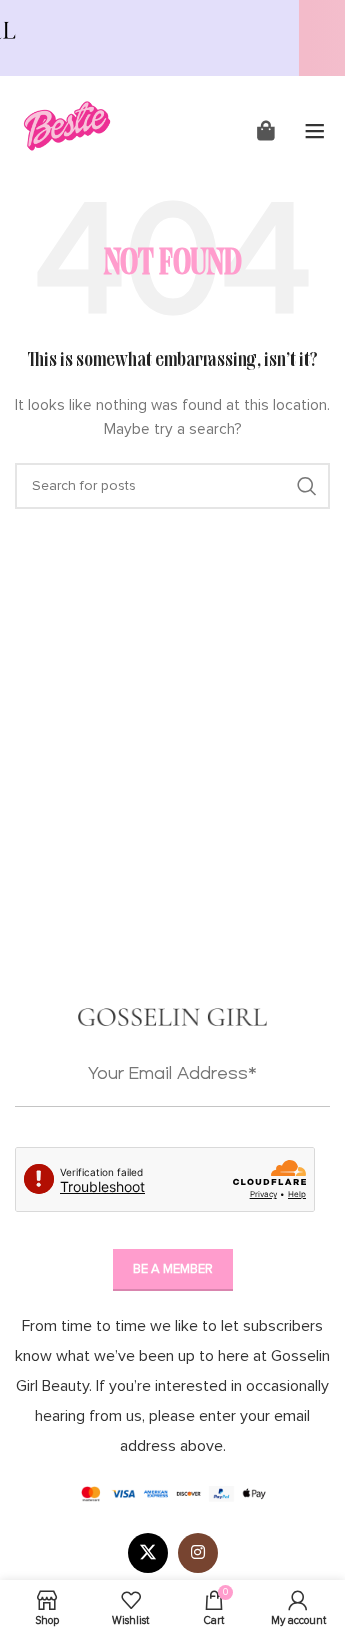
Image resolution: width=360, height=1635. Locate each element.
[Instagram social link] (198, 1553)
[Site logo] (68, 123)
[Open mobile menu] (315, 131)
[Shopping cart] (266, 131)
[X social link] (148, 1553)
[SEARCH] (307, 486)
